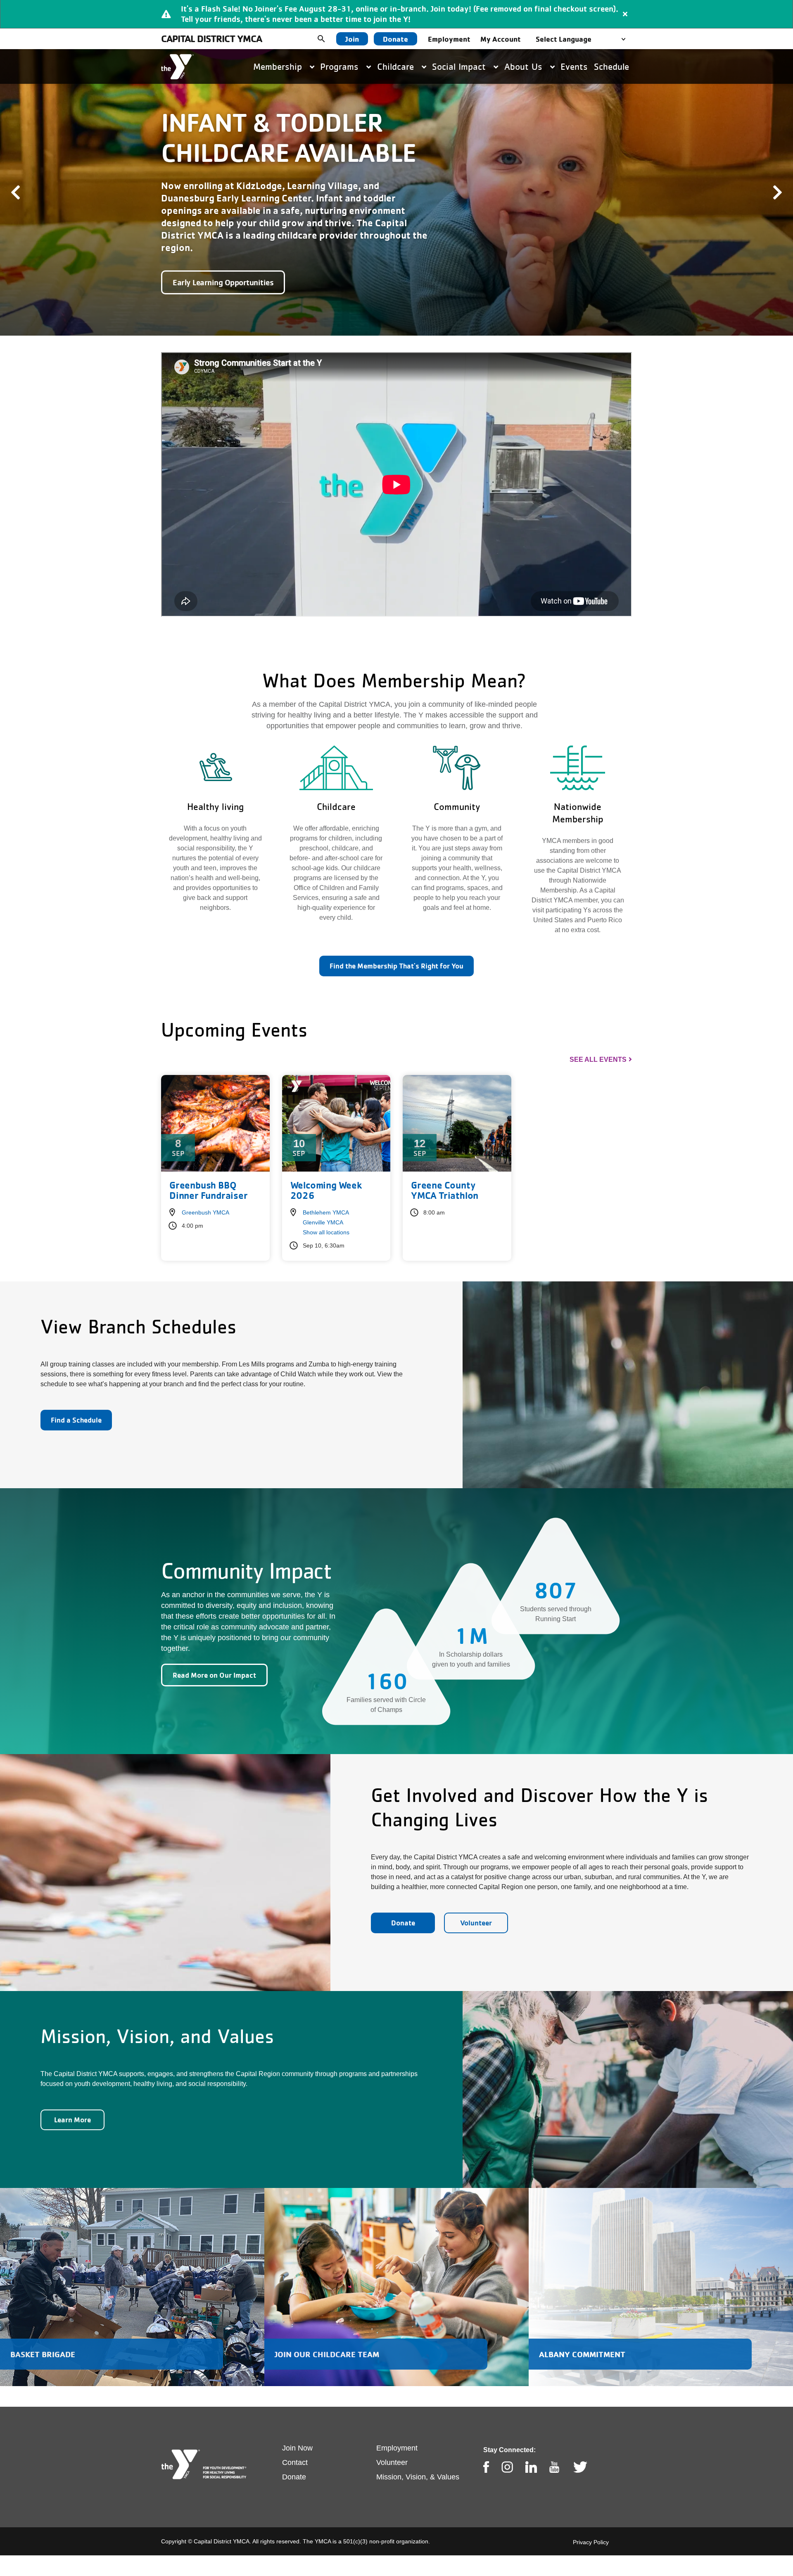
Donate (395, 39)
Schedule (611, 66)
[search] (328, 39)
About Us (525, 66)
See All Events (598, 1041)
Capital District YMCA (211, 39)
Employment (449, 39)
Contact (295, 2443)
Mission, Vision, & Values (418, 2458)
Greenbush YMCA (205, 1193)
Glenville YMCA (323, 1203)
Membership (279, 66)
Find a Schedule (76, 1401)
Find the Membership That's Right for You (396, 947)
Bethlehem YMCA (326, 1193)
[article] (396, 14)
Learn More (72, 2101)
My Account (501, 39)
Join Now (297, 2429)
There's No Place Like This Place (228, 263)
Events (574, 66)
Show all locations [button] (326, 1213)
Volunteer (476, 1904)
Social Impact (460, 66)
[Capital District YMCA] (177, 67)
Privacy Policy (591, 2523)
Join (352, 39)
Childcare (397, 66)
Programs (341, 66)
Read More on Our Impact (214, 1656)
